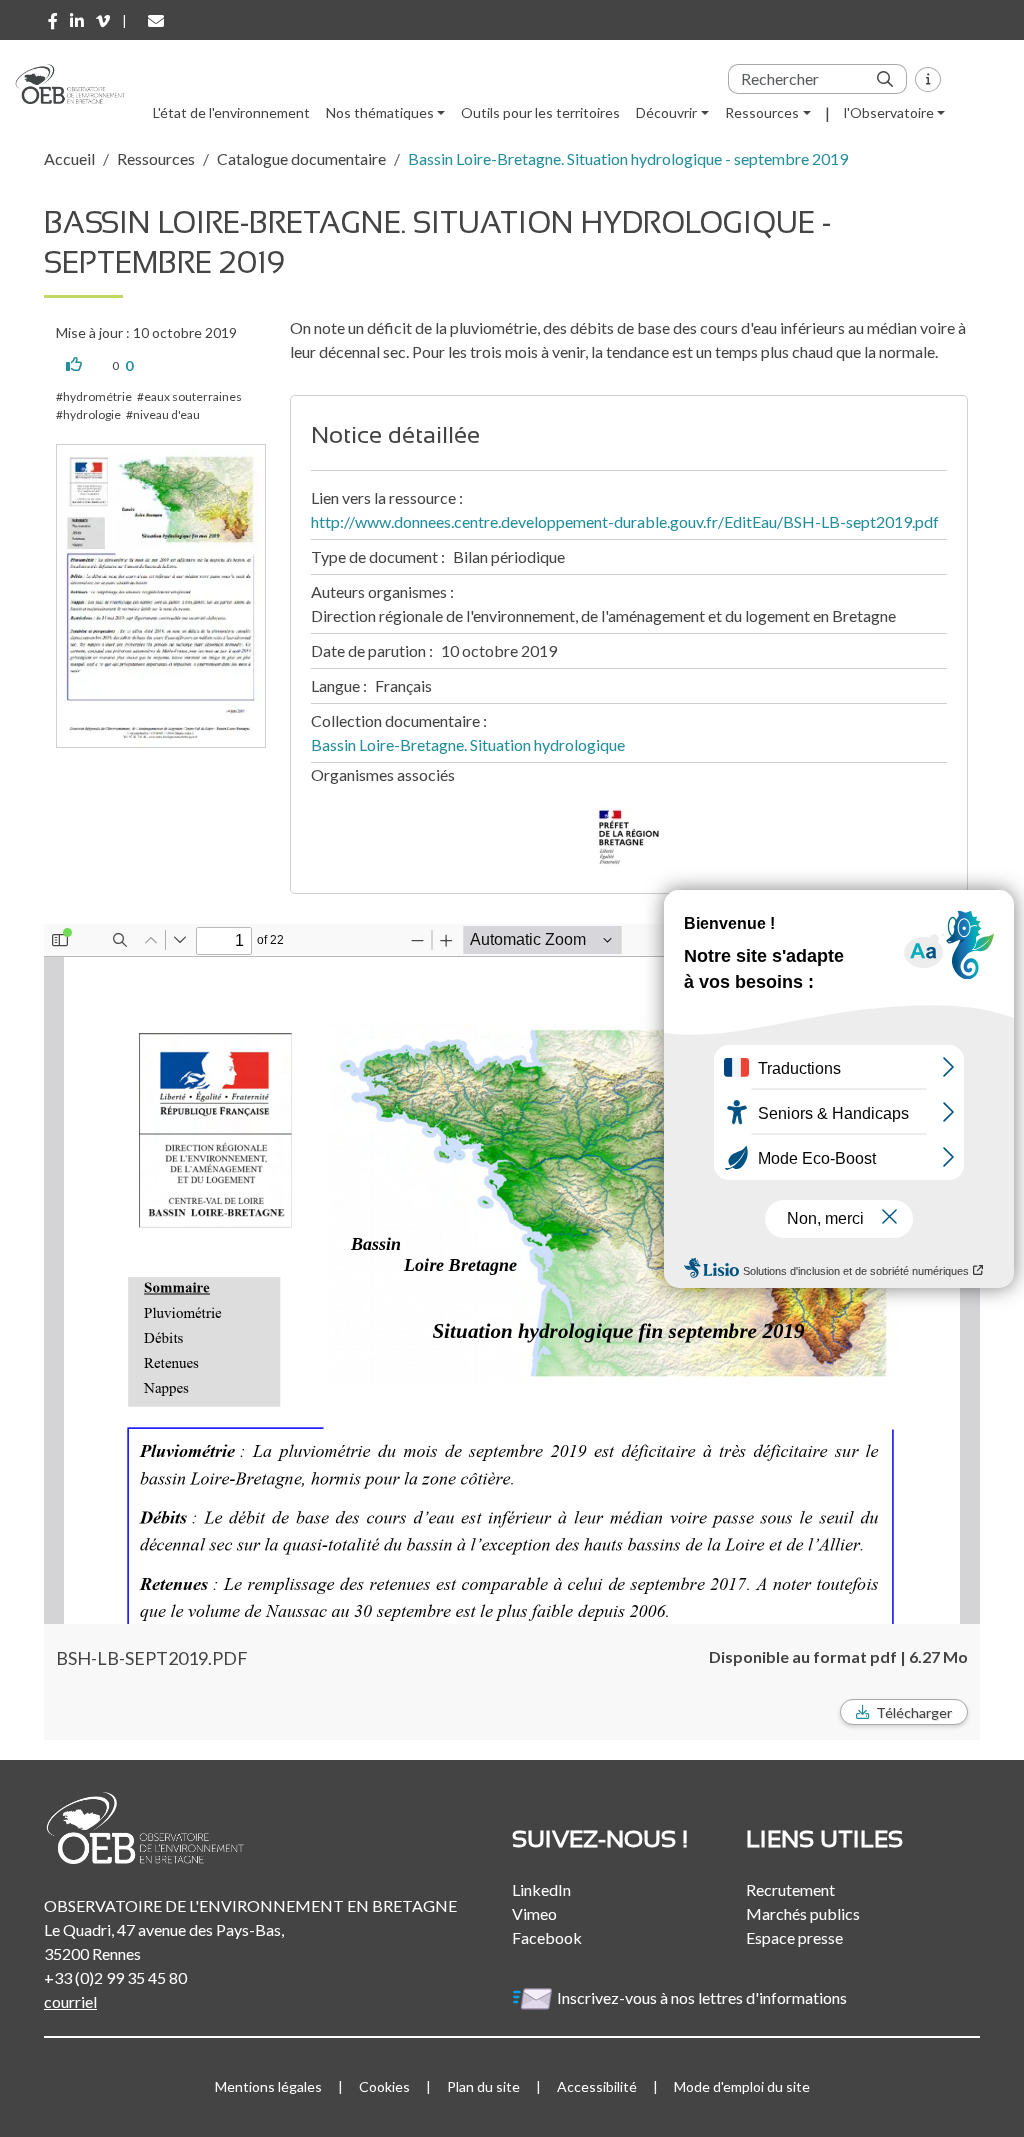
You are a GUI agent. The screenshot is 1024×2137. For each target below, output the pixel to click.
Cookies (384, 2086)
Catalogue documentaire (301, 158)
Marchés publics (803, 1913)
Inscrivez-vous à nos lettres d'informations (703, 1997)
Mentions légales (268, 2086)
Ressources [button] (762, 112)
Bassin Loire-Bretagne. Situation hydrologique (468, 744)
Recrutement (790, 1889)
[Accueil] (77, 84)
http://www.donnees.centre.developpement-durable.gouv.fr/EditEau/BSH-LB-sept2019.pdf (625, 521)
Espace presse (794, 1937)
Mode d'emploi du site (742, 2086)
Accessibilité (597, 2086)
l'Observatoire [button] (889, 112)
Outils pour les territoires (540, 112)
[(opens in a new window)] (53, 21)
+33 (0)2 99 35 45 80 (115, 1977)
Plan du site (483, 2086)
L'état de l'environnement (231, 112)
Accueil (69, 158)
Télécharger (914, 1712)
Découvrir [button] (666, 112)
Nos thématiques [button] (380, 112)
